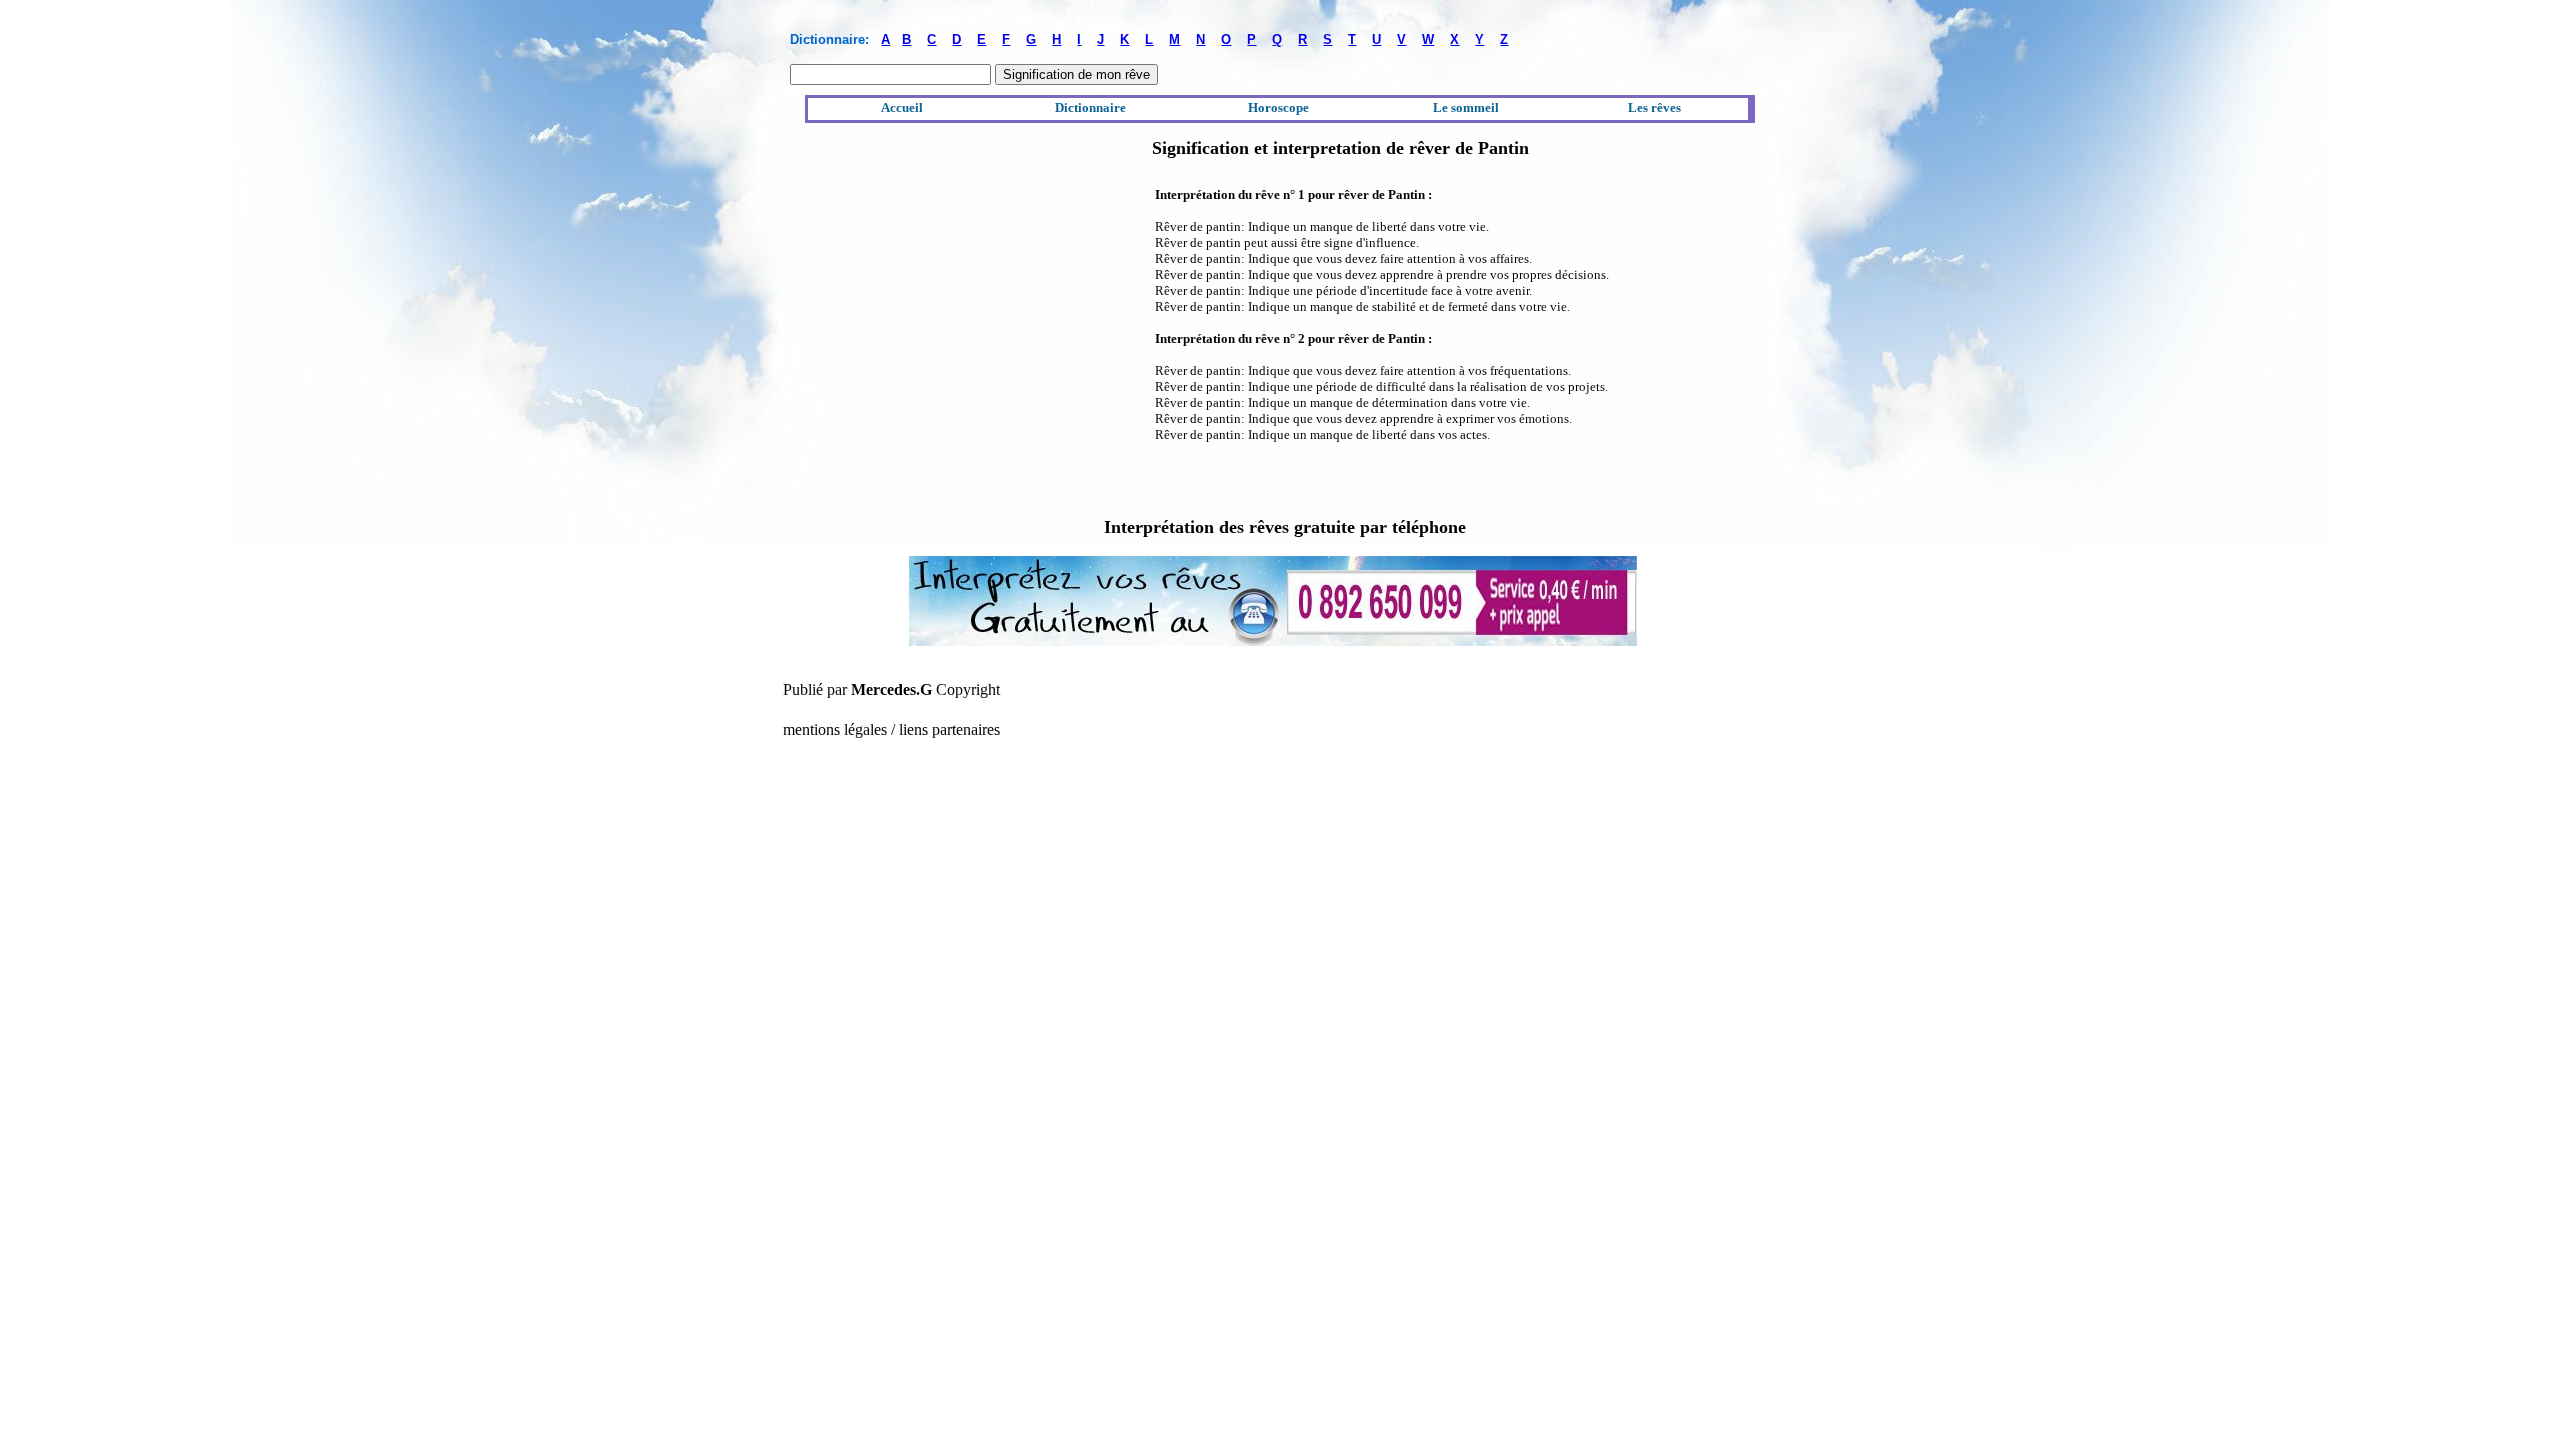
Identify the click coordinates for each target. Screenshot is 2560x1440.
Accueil (902, 107)
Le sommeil (1466, 107)
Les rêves (1654, 107)
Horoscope (1278, 107)
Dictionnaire (1090, 107)
